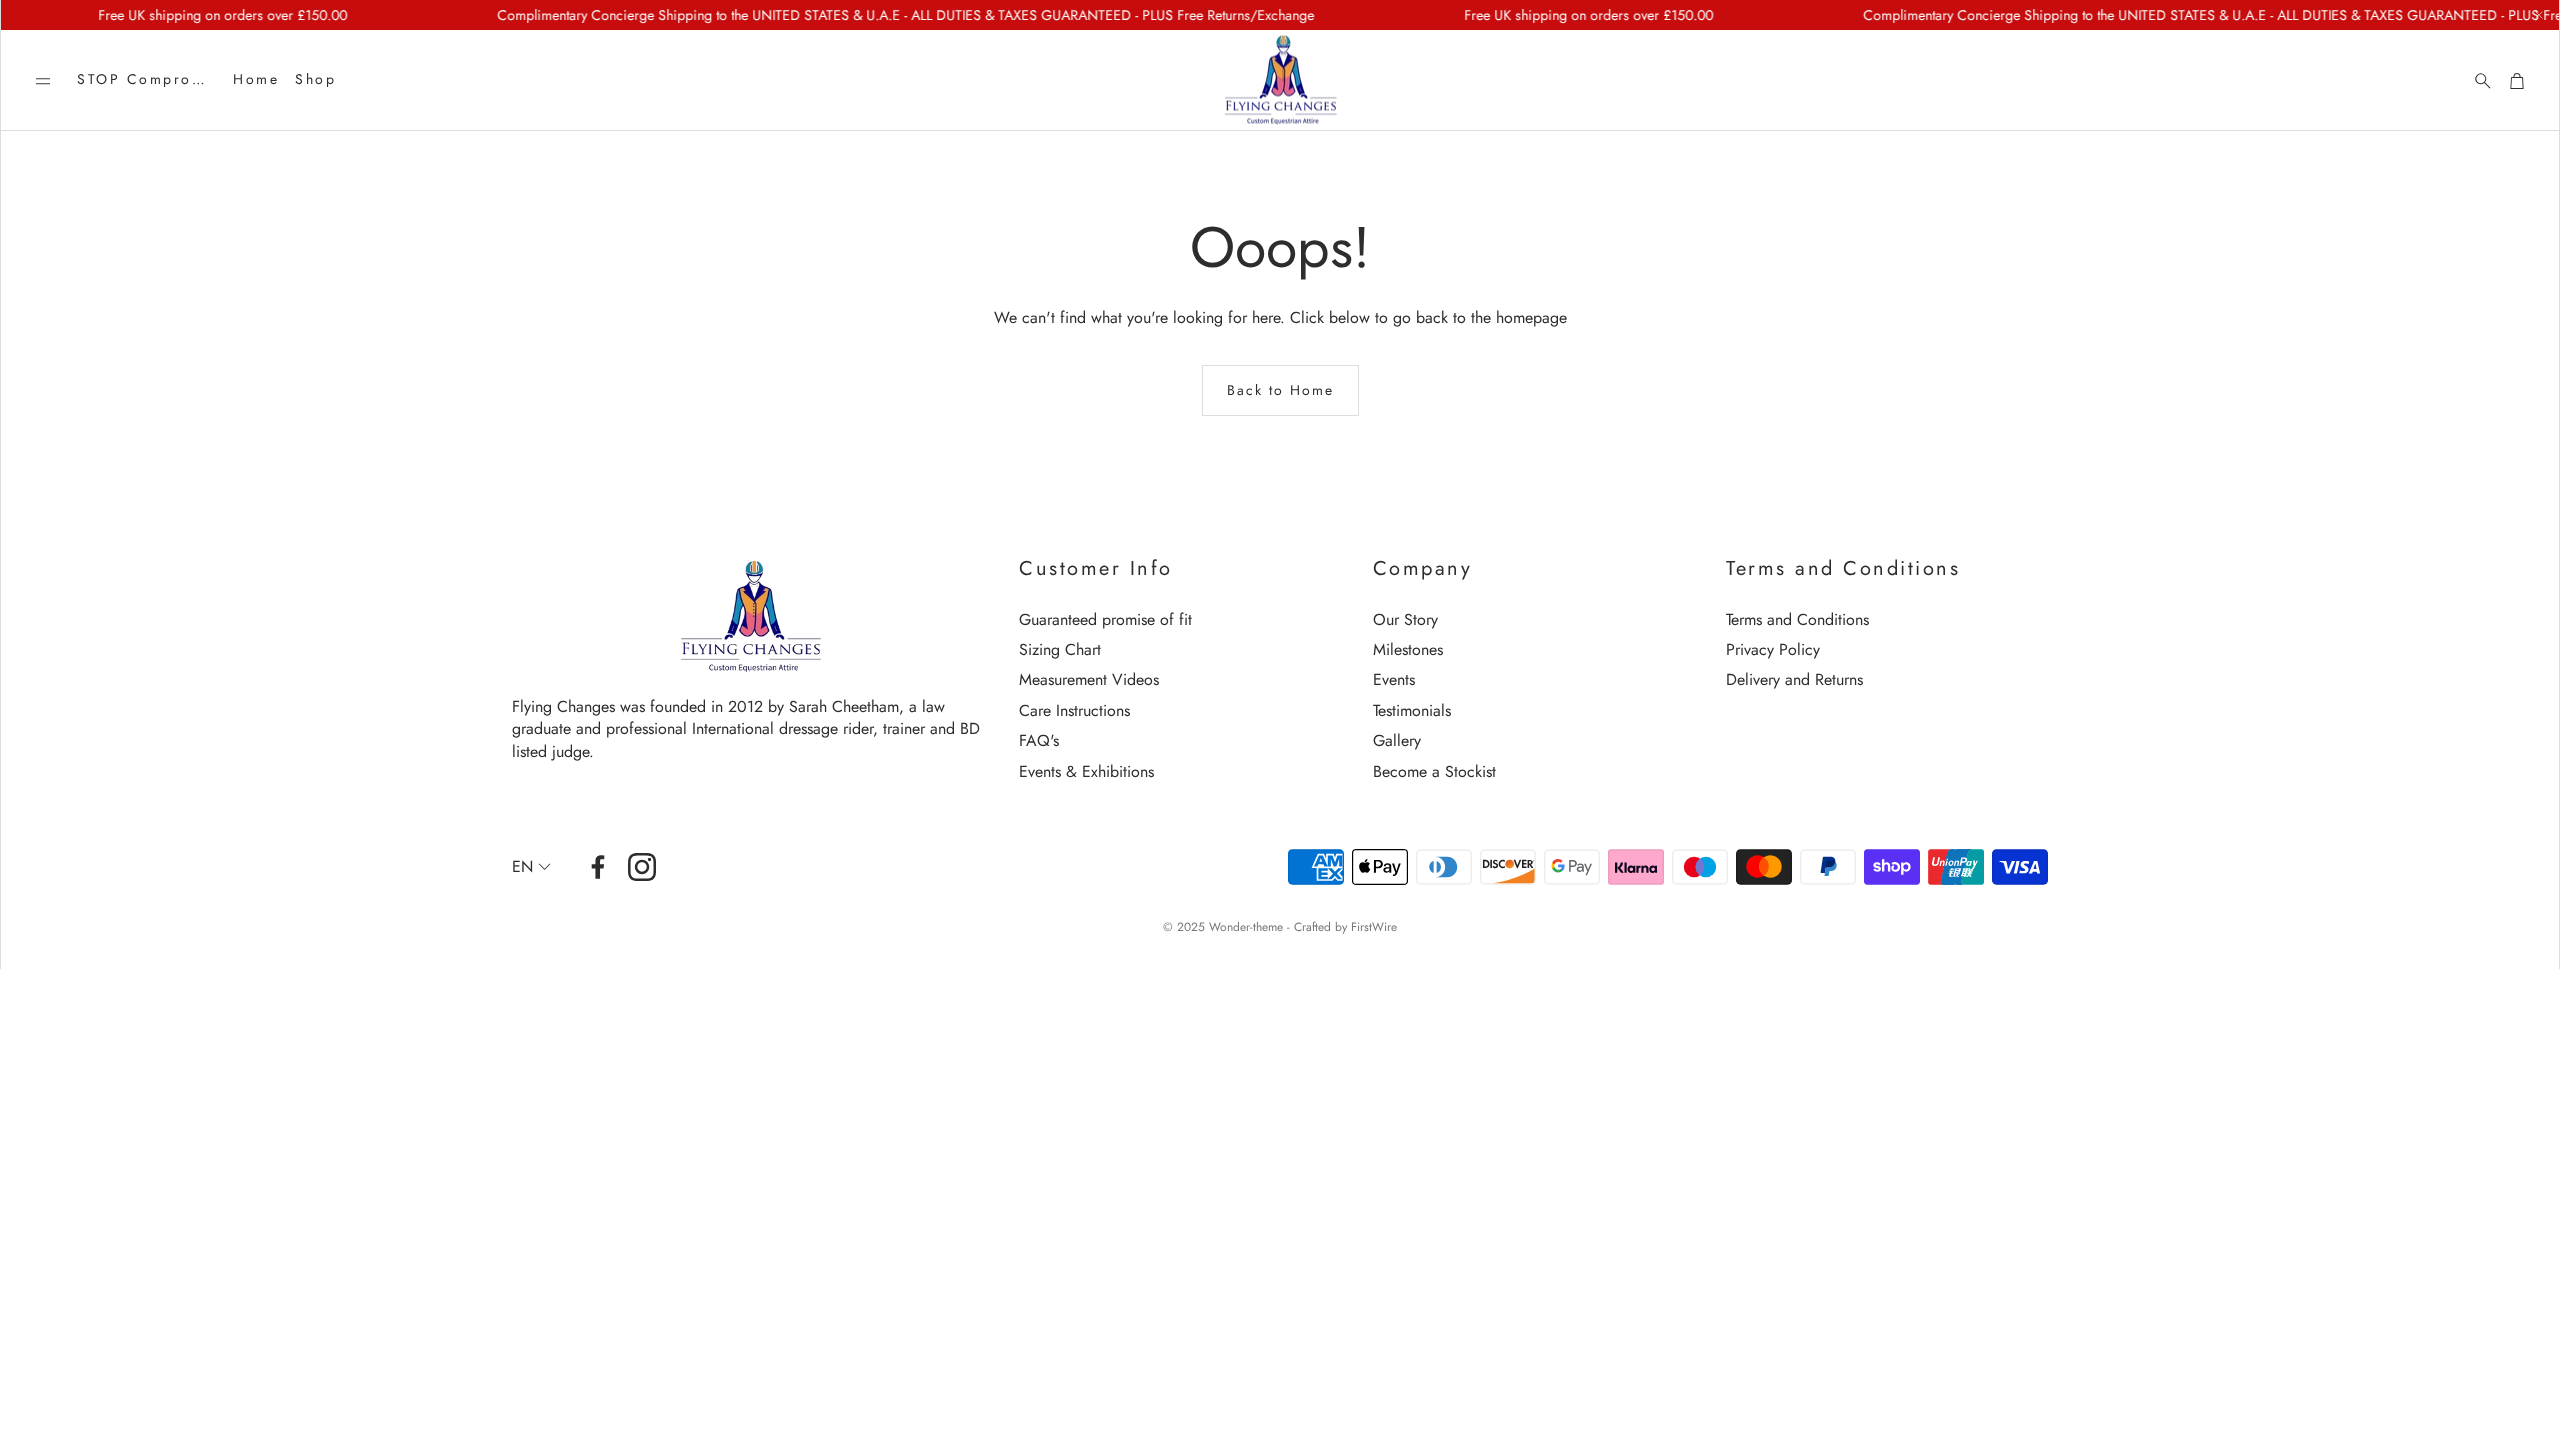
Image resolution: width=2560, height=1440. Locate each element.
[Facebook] (598, 867)
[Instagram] (642, 867)
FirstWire (1374, 927)
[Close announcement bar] (2539, 15)
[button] (43, 81)
